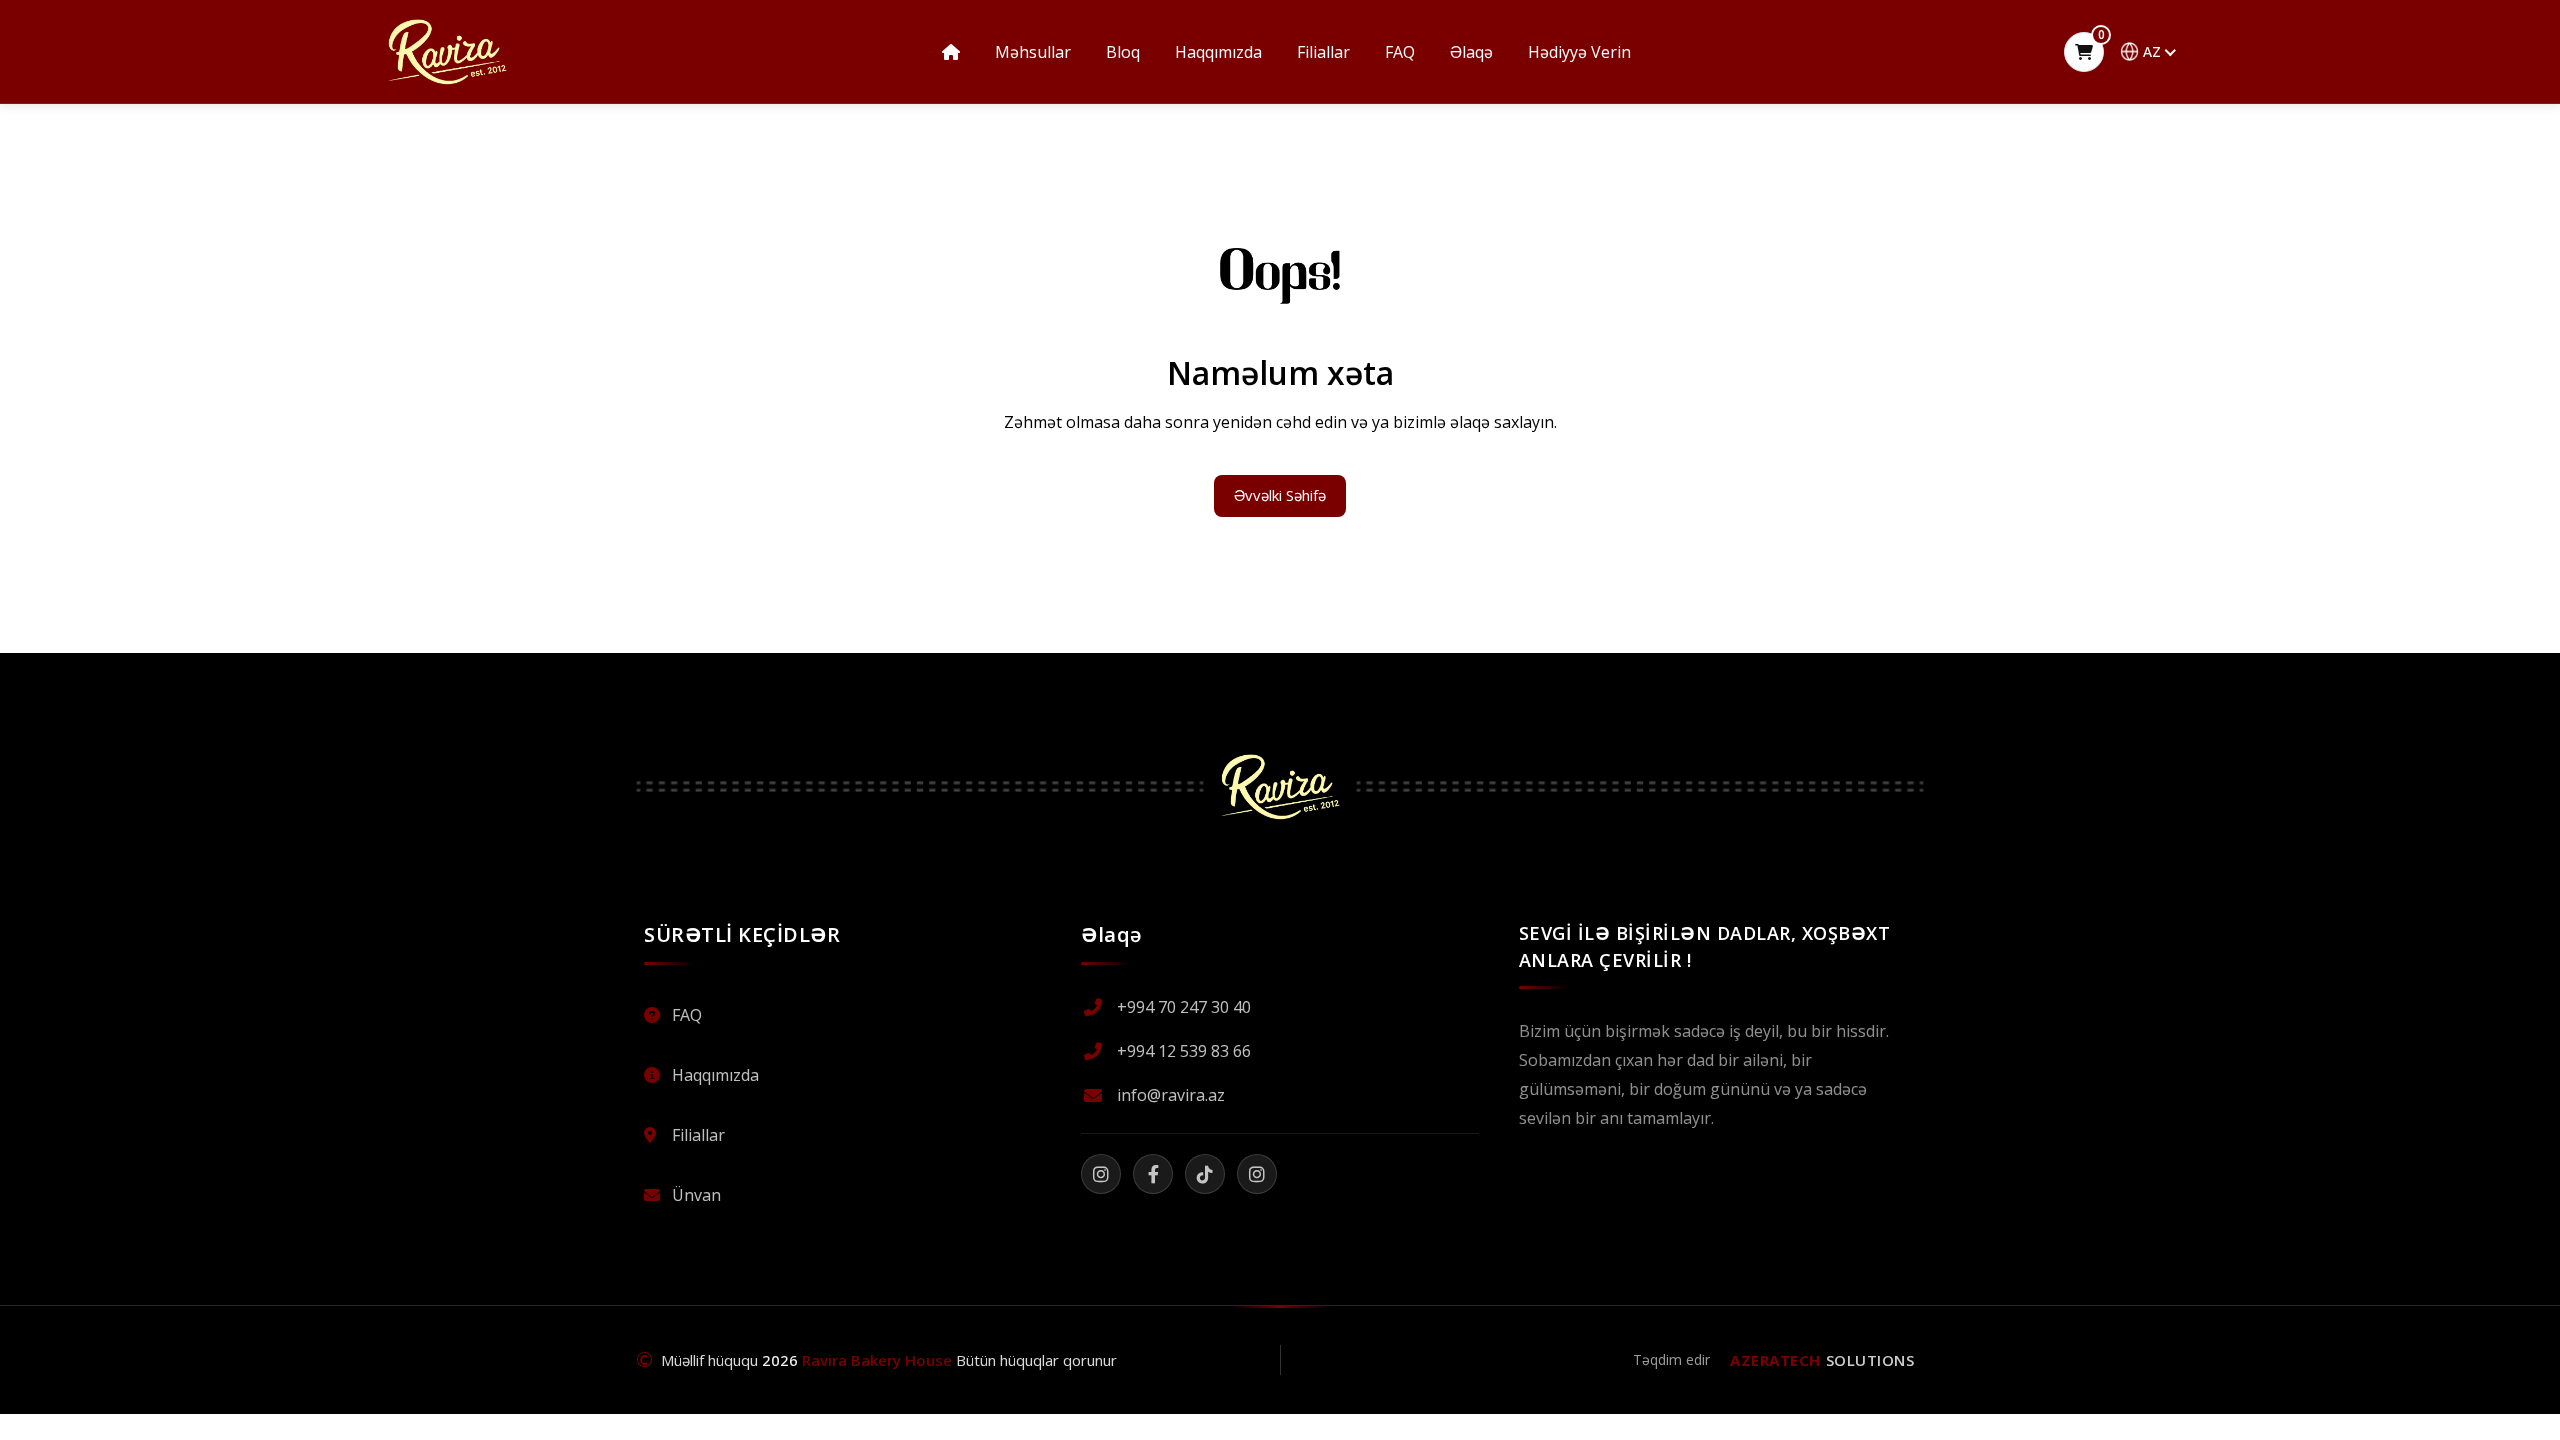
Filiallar (1323, 52)
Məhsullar (1033, 52)
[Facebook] (1153, 1174)
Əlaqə (1471, 52)
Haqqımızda (1218, 52)
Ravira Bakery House (877, 1360)
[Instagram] (1101, 1174)
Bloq (1123, 52)
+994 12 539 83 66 (1184, 1051)
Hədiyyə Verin (1579, 52)
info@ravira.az (1171, 1095)
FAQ (1400, 52)
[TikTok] (1205, 1174)
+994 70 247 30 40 (1184, 1007)
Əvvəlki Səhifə (1280, 495)
